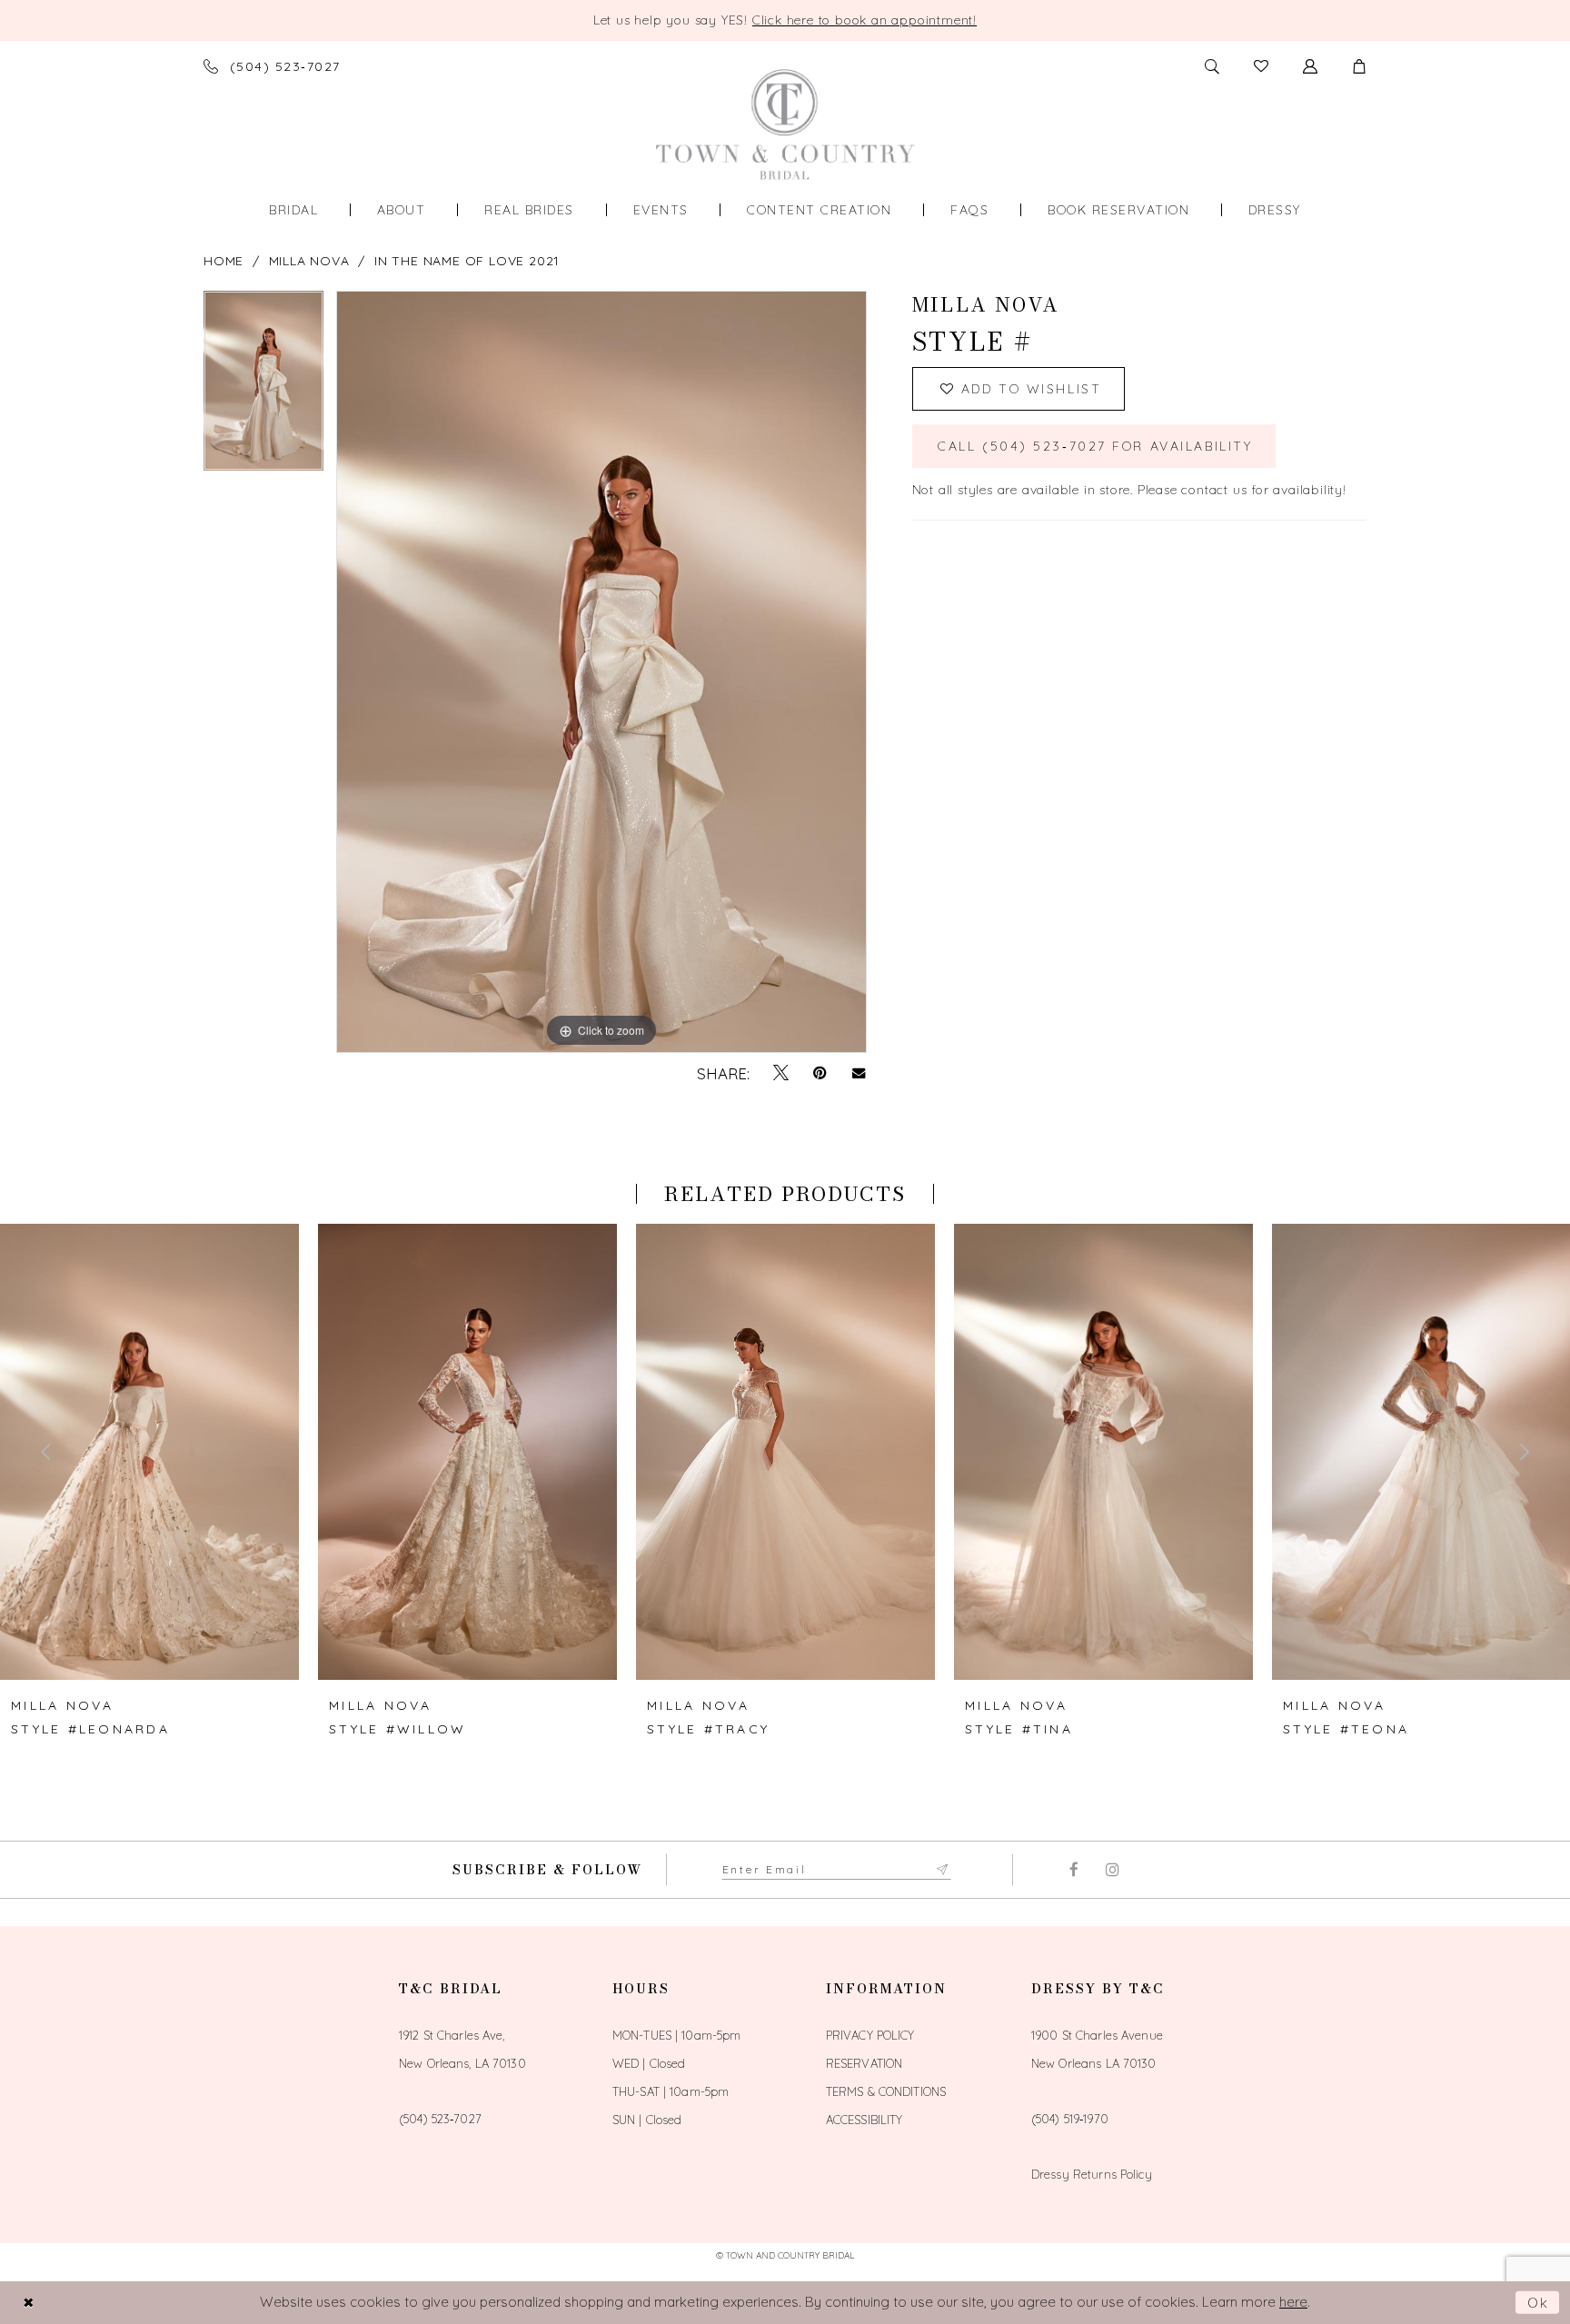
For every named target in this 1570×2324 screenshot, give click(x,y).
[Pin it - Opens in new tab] (820, 1073)
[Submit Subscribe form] (943, 1870)
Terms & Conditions (886, 2091)
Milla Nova (309, 261)
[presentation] (149, 1452)
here (1293, 2302)
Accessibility (864, 2120)
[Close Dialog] (28, 2303)
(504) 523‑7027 (440, 2119)
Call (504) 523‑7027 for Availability (1095, 446)
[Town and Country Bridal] (785, 124)
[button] (1359, 66)
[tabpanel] (263, 387)
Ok (1539, 2303)
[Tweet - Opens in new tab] (781, 1073)
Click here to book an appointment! (864, 20)
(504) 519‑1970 (1070, 2119)
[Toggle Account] (1310, 66)
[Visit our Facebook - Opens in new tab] (1073, 1870)
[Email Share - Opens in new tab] (859, 1073)
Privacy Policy (870, 2035)
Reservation (864, 2063)
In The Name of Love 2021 (467, 261)
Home (224, 261)
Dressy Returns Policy (1092, 2174)
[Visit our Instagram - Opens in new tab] (1113, 1870)
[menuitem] (293, 210)
